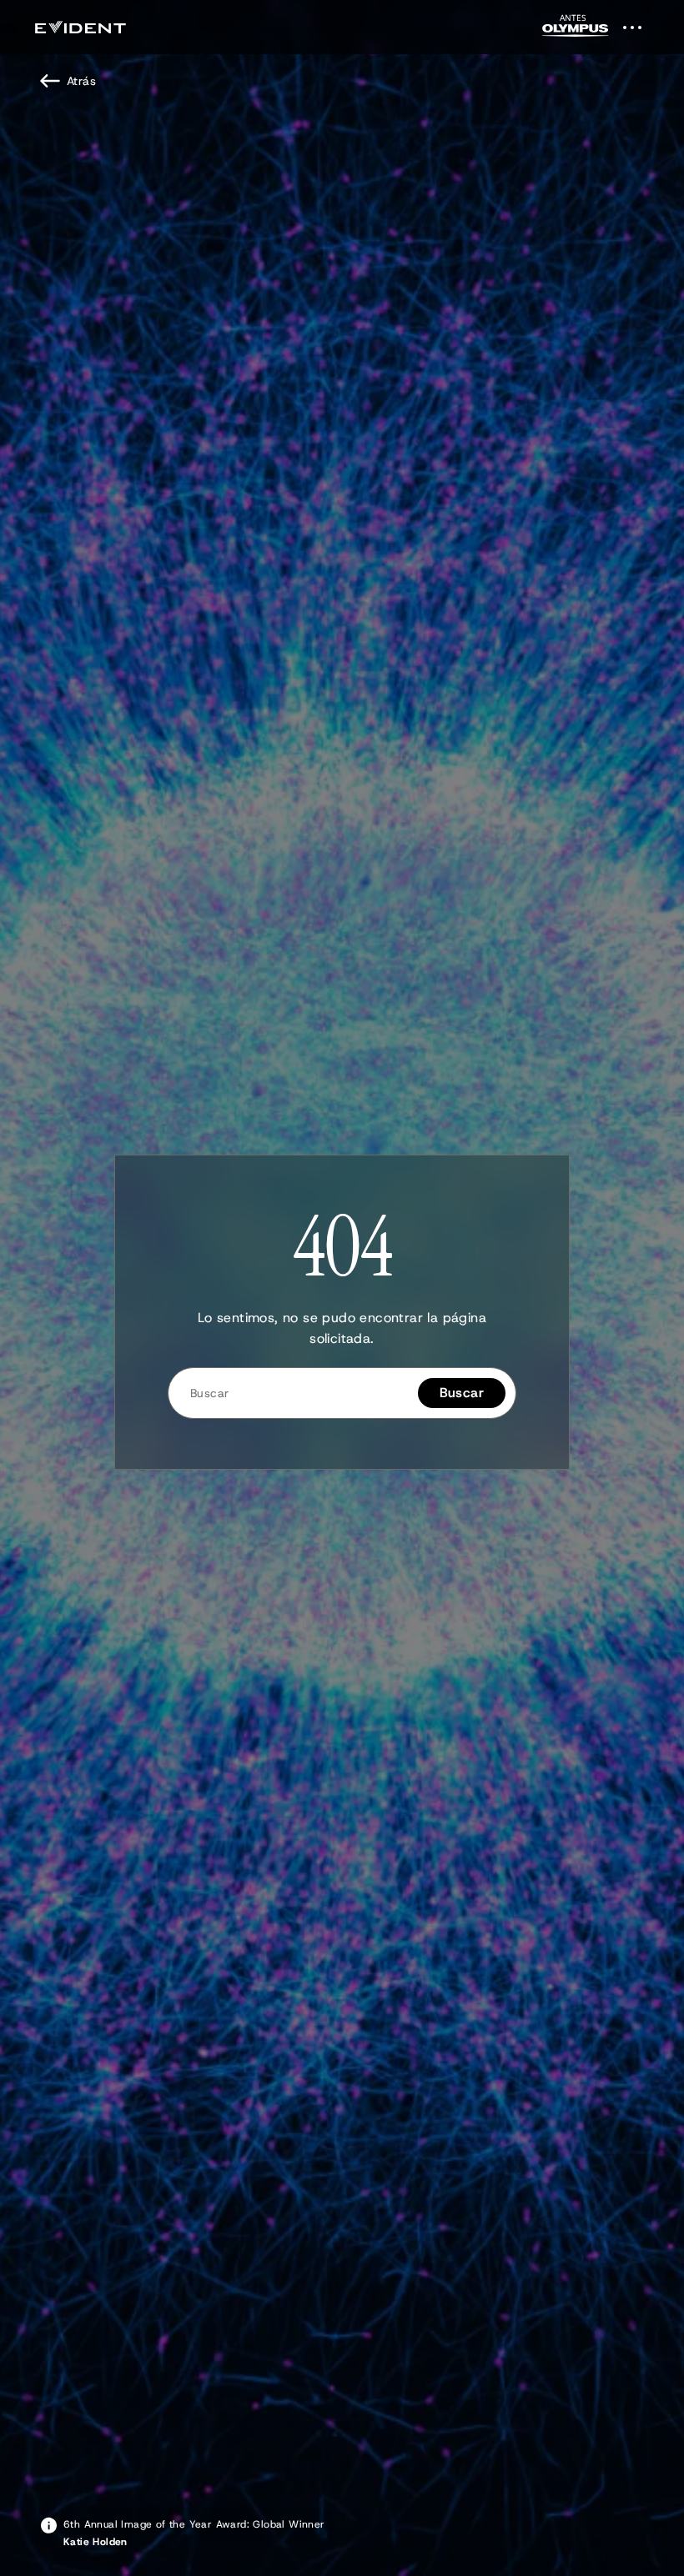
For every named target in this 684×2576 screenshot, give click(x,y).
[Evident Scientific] (80, 27)
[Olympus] (576, 30)
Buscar (462, 1393)
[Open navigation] (642, 27)
